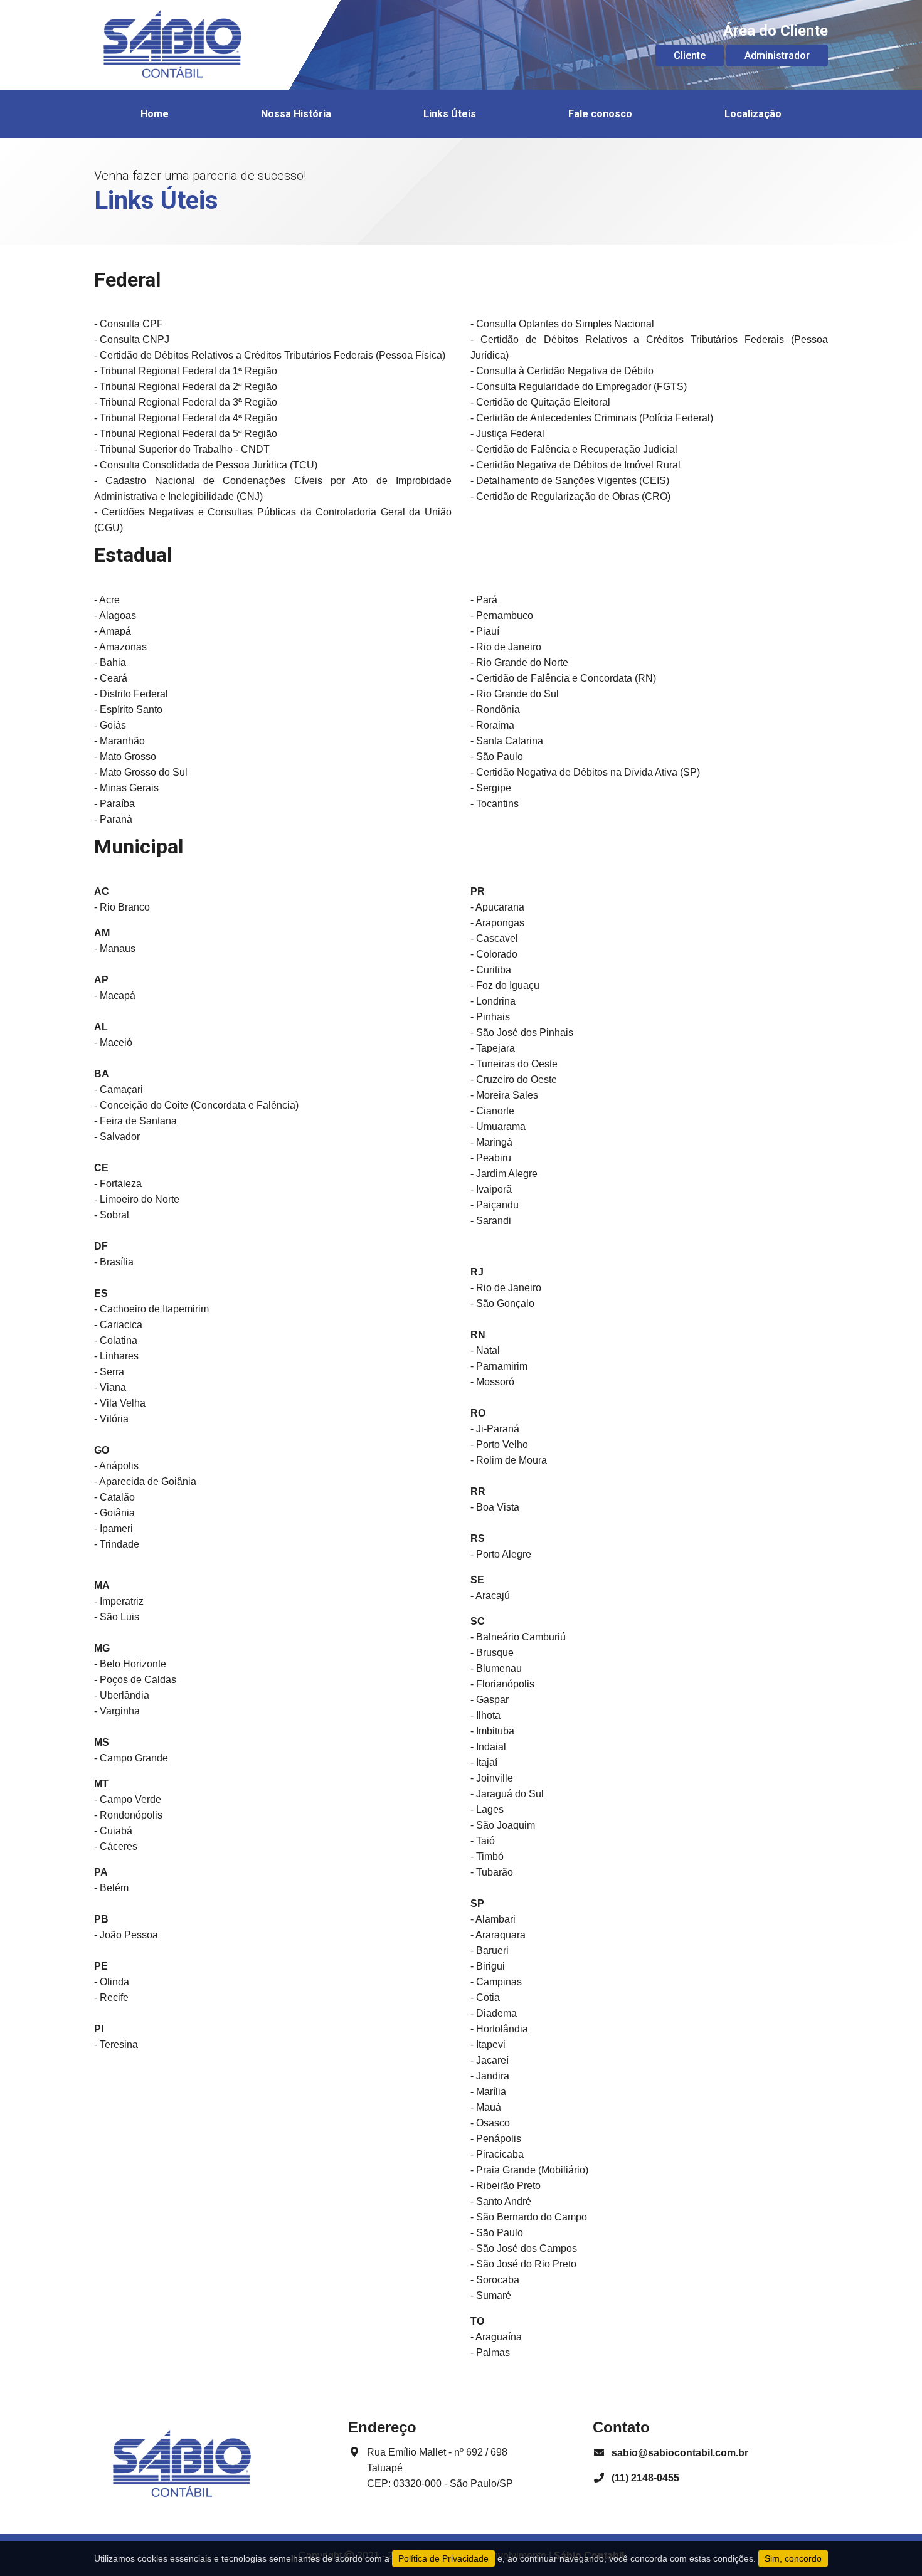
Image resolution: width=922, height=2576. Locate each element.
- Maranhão (119, 741)
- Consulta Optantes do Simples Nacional (562, 324)
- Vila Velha (120, 1403)
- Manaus (115, 948)
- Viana (110, 1387)
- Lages (487, 1809)
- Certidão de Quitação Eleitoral (540, 402)
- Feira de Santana (135, 1121)
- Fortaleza (118, 1184)
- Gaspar (490, 1700)
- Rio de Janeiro (506, 647)
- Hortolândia (499, 2029)
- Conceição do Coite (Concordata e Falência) (196, 1105)
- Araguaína (496, 2337)
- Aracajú (490, 1596)
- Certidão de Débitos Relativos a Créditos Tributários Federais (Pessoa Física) (270, 355)
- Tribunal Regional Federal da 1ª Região (186, 371)
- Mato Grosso (125, 757)
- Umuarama (498, 1127)
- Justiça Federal (507, 434)
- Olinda (112, 1982)
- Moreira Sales (504, 1095)
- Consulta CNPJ (132, 340)
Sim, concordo (793, 2558)
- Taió (483, 1841)
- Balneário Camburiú (518, 1637)
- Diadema (494, 2013)
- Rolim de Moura (509, 1460)
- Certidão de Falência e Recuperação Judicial (574, 449)
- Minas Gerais (126, 788)
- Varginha (117, 1711)
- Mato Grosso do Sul (141, 772)
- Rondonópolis (128, 1815)
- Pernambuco (502, 615)
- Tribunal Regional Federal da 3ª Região (186, 402)
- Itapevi (488, 2045)
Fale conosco (600, 114)
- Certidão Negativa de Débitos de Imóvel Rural (575, 465)
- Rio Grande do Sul (515, 694)
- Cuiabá (113, 1831)
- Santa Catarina (507, 741)
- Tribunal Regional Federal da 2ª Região (186, 387)
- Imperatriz (119, 1601)
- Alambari (493, 1919)
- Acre (107, 600)
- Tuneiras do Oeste (514, 1064)
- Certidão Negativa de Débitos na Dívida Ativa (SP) (585, 772)
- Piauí (485, 631)
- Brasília (114, 1262)
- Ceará (111, 678)
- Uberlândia (122, 1695)
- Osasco (490, 2123)
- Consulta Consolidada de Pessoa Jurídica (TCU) (206, 465)
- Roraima (492, 725)
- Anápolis (116, 1466)
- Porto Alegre (501, 1554)
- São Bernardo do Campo (529, 2217)
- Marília (488, 2092)
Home (155, 114)
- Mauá (486, 2107)
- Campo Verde (128, 1799)
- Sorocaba (495, 2280)
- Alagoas (115, 615)
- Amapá (113, 631)
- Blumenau (496, 1668)
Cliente (690, 55)
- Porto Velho (499, 1444)
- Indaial (488, 1747)
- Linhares (116, 1356)
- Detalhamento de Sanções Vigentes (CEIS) (570, 481)
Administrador (777, 55)
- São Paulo (497, 757)
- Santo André (501, 2201)
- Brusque (492, 1653)
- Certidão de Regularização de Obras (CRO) (570, 496)
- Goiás (110, 725)
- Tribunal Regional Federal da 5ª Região (186, 434)
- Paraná (113, 819)
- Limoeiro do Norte (137, 1199)
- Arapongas (497, 923)
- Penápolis (496, 2139)
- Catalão (114, 1497)
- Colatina (116, 1340)
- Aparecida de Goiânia (145, 1481)
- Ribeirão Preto (506, 2186)
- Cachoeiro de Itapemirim (151, 1309)
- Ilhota (485, 1715)
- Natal (485, 1350)
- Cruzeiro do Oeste (514, 1079)
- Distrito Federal (131, 694)
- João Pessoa (126, 1935)
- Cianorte (492, 1111)
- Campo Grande (131, 1758)
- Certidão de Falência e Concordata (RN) (563, 678)
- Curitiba (491, 970)
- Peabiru (491, 1158)
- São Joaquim (503, 1825)
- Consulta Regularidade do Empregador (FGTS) (579, 387)
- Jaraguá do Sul (507, 1794)
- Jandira (490, 2076)
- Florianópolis (502, 1684)
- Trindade (117, 1544)
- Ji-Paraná (495, 1429)
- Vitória (111, 1419)
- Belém (111, 1888)
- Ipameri (114, 1528)
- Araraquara (498, 1935)
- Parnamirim (499, 1366)
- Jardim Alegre (504, 1174)
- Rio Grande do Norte (519, 662)
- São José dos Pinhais (522, 1032)
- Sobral (112, 1215)
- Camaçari (119, 1090)
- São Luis (117, 1617)
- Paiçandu (495, 1205)
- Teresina (116, 2045)
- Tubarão (492, 1872)
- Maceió (113, 1043)
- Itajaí (484, 1762)
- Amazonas (120, 647)
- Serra (109, 1372)
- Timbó (487, 1856)
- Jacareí (490, 2060)
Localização (753, 114)
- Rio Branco (122, 907)
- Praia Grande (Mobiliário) (529, 2170)
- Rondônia (495, 710)
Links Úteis (450, 114)
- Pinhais (490, 1017)
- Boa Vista (495, 1507)
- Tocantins (495, 804)
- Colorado (494, 954)
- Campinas (496, 1982)
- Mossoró (492, 1382)
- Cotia (485, 1998)
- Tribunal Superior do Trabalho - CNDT (182, 449)
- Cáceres (116, 1846)
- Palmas (490, 2352)
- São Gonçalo (502, 1303)
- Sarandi (491, 1221)
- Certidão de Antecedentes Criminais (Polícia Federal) (592, 418)
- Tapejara (493, 1048)
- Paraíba (114, 804)
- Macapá (115, 995)
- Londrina (493, 1001)
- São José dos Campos (524, 2248)
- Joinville (492, 1778)
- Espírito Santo (128, 710)
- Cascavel (494, 938)
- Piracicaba (497, 2154)
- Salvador (117, 1137)
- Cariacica (118, 1325)
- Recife (111, 1998)
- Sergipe (491, 788)
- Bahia (110, 662)
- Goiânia (114, 1513)
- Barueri (490, 1950)
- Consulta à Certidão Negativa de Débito (562, 371)
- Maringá (491, 1142)
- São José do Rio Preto (523, 2264)
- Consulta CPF (129, 324)
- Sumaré (491, 2295)
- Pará (484, 600)
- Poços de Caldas (135, 1680)
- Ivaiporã (491, 1189)
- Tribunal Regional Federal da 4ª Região (186, 418)
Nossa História (296, 114)
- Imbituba (492, 1731)
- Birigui (488, 1966)
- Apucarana (497, 907)
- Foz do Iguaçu (505, 985)
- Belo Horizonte (130, 1664)
